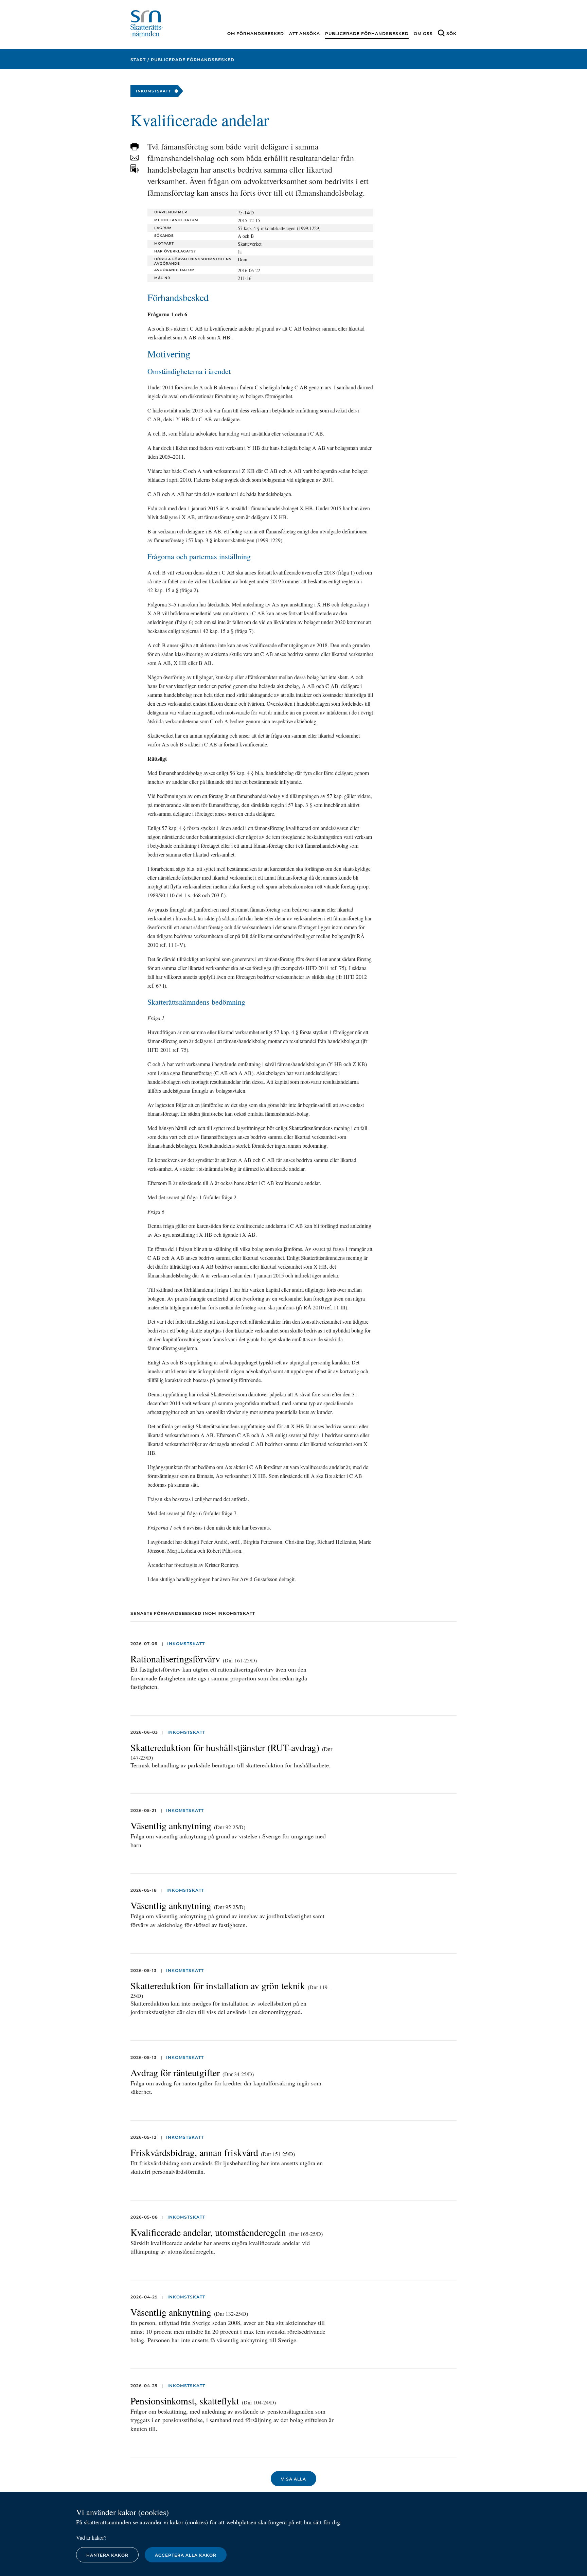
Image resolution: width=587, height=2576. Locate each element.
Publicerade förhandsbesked (367, 33)
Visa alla (293, 2479)
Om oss (423, 33)
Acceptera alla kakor (186, 2555)
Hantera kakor (107, 2555)
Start (138, 60)
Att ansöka (305, 33)
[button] (135, 147)
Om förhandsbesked (256, 33)
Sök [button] (451, 33)
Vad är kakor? (91, 2537)
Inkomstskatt (186, 1644)
